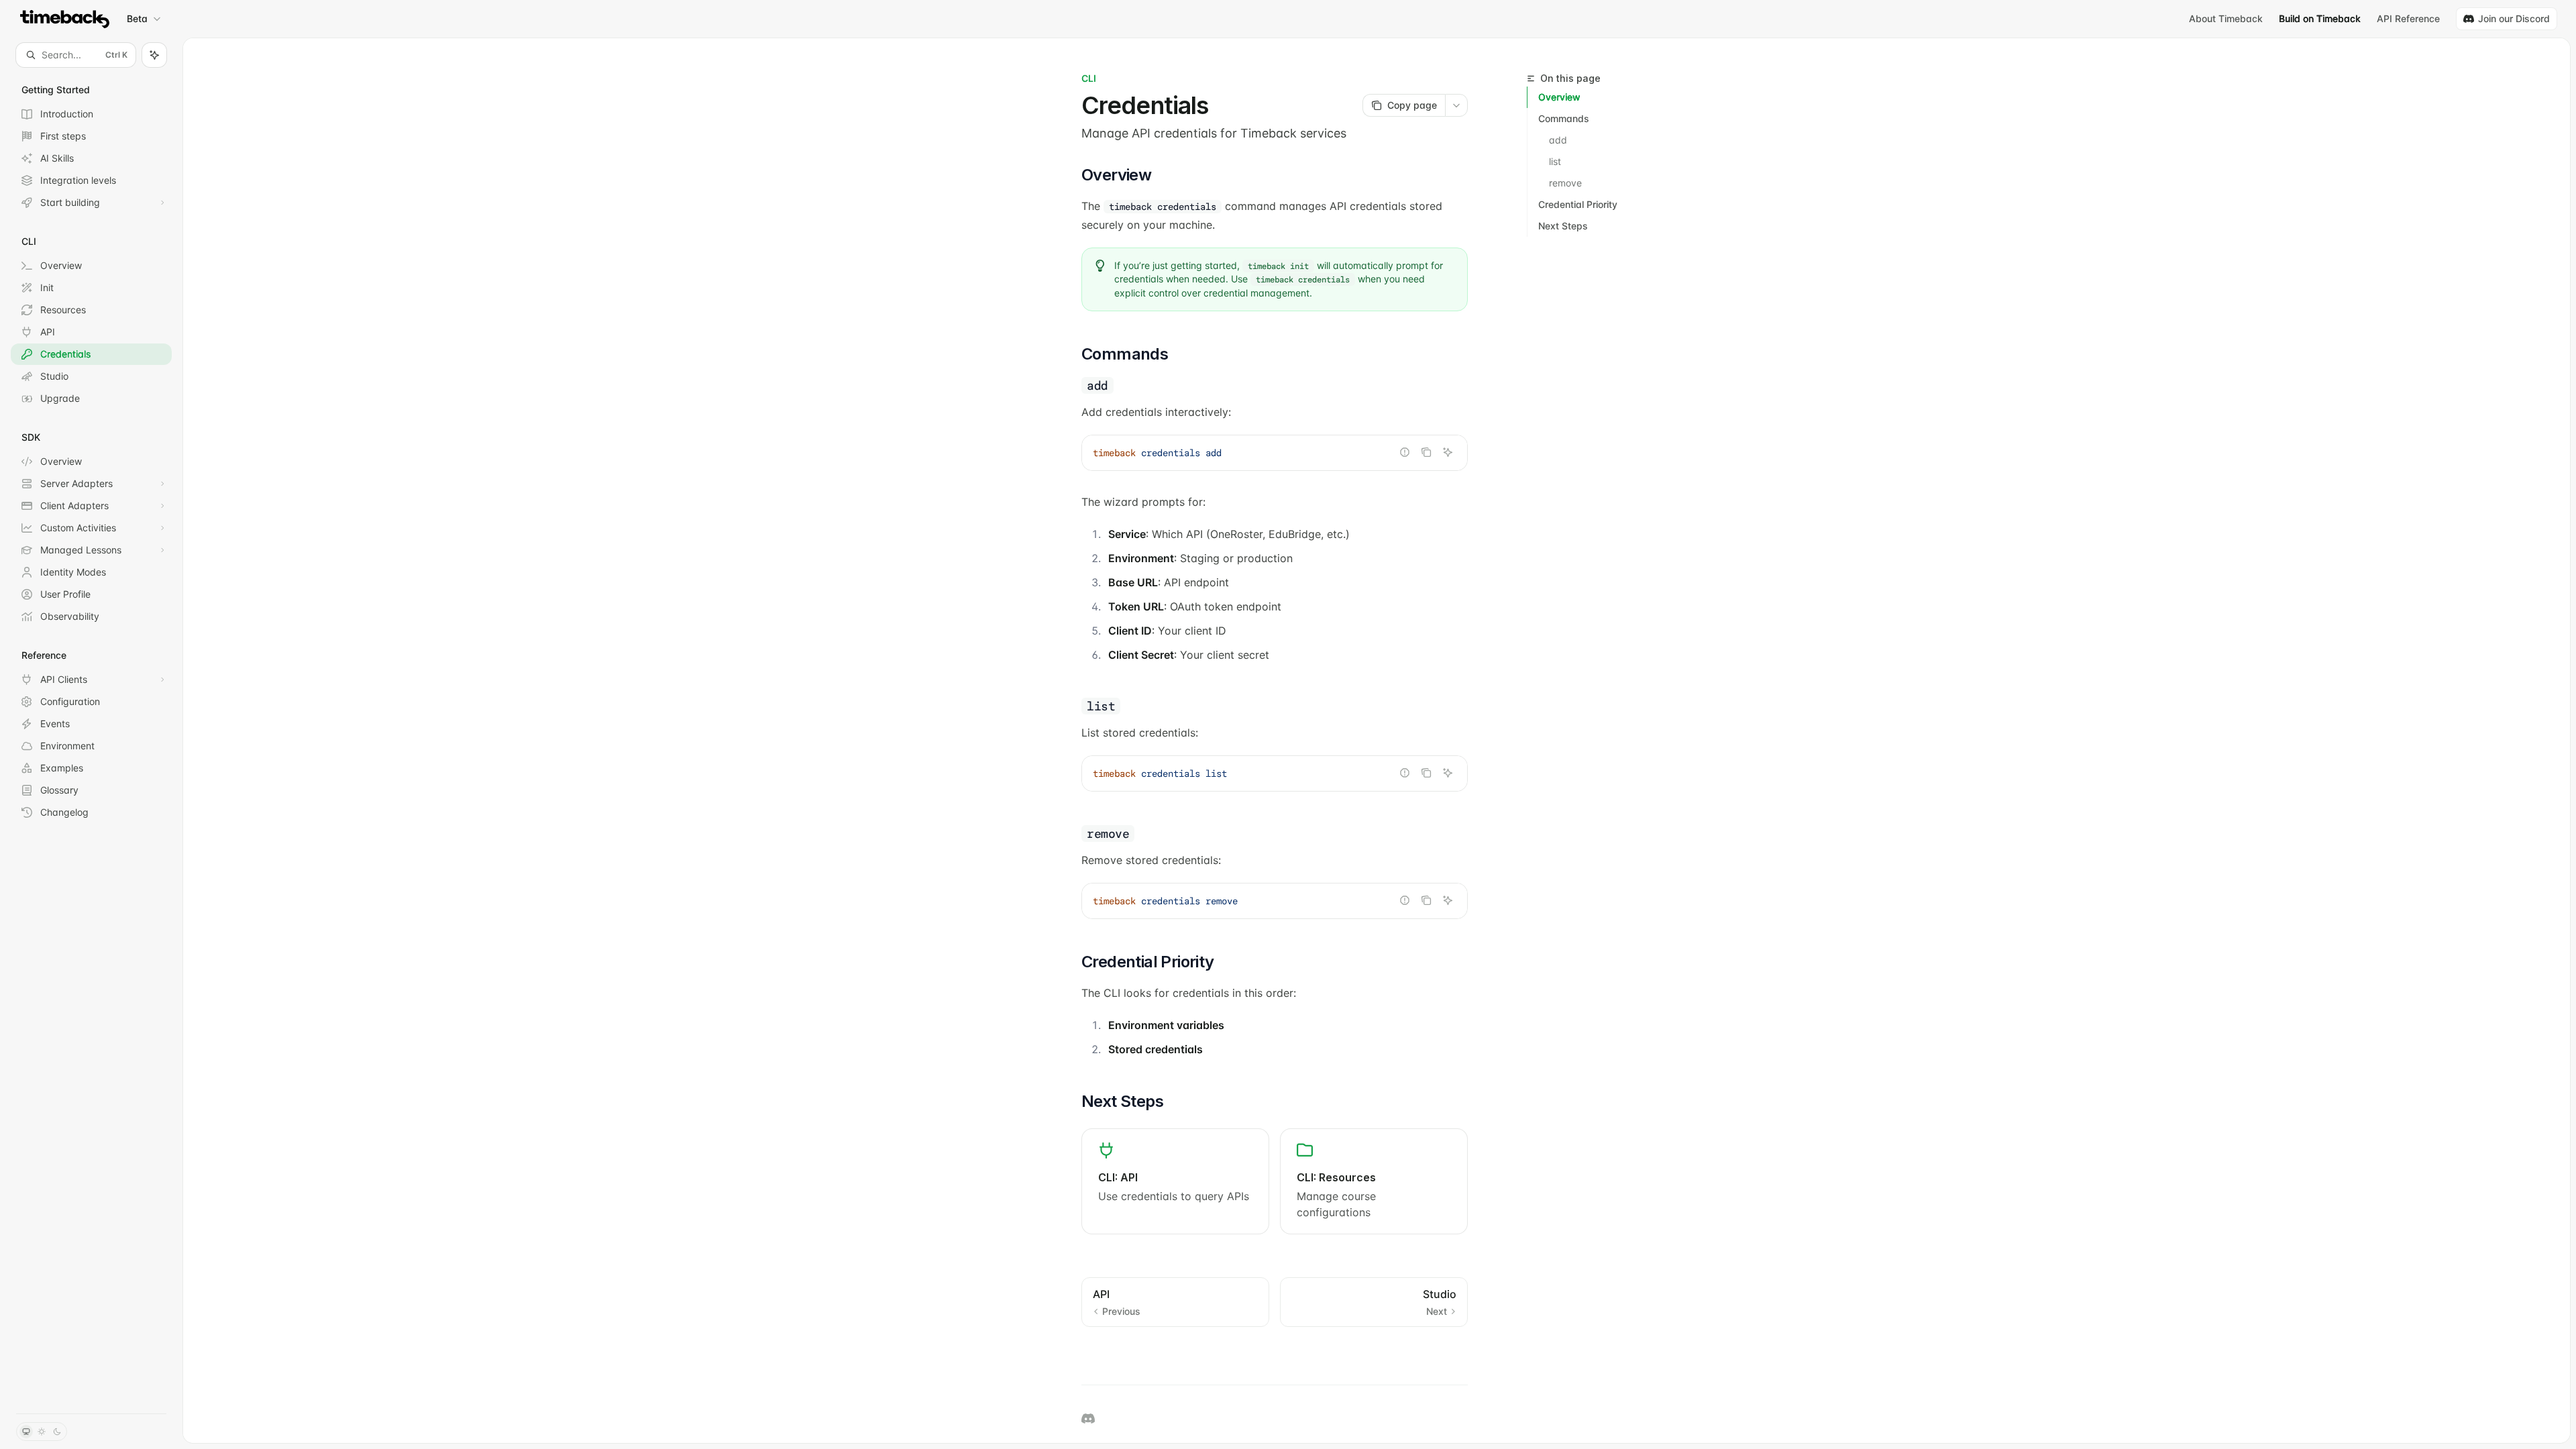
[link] (1175, 1181)
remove (1565, 183)
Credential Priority (1578, 204)
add (1558, 140)
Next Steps (1563, 226)
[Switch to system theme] (26, 1432)
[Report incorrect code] (1405, 452)
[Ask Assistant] (1448, 452)
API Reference (2408, 18)
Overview (1559, 97)
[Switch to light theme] (42, 1432)
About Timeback (2226, 18)
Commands (1564, 118)
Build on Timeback (2320, 18)
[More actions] (1456, 105)
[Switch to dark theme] (57, 1432)
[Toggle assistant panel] (154, 55)
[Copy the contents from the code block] (1426, 452)
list (1555, 161)
